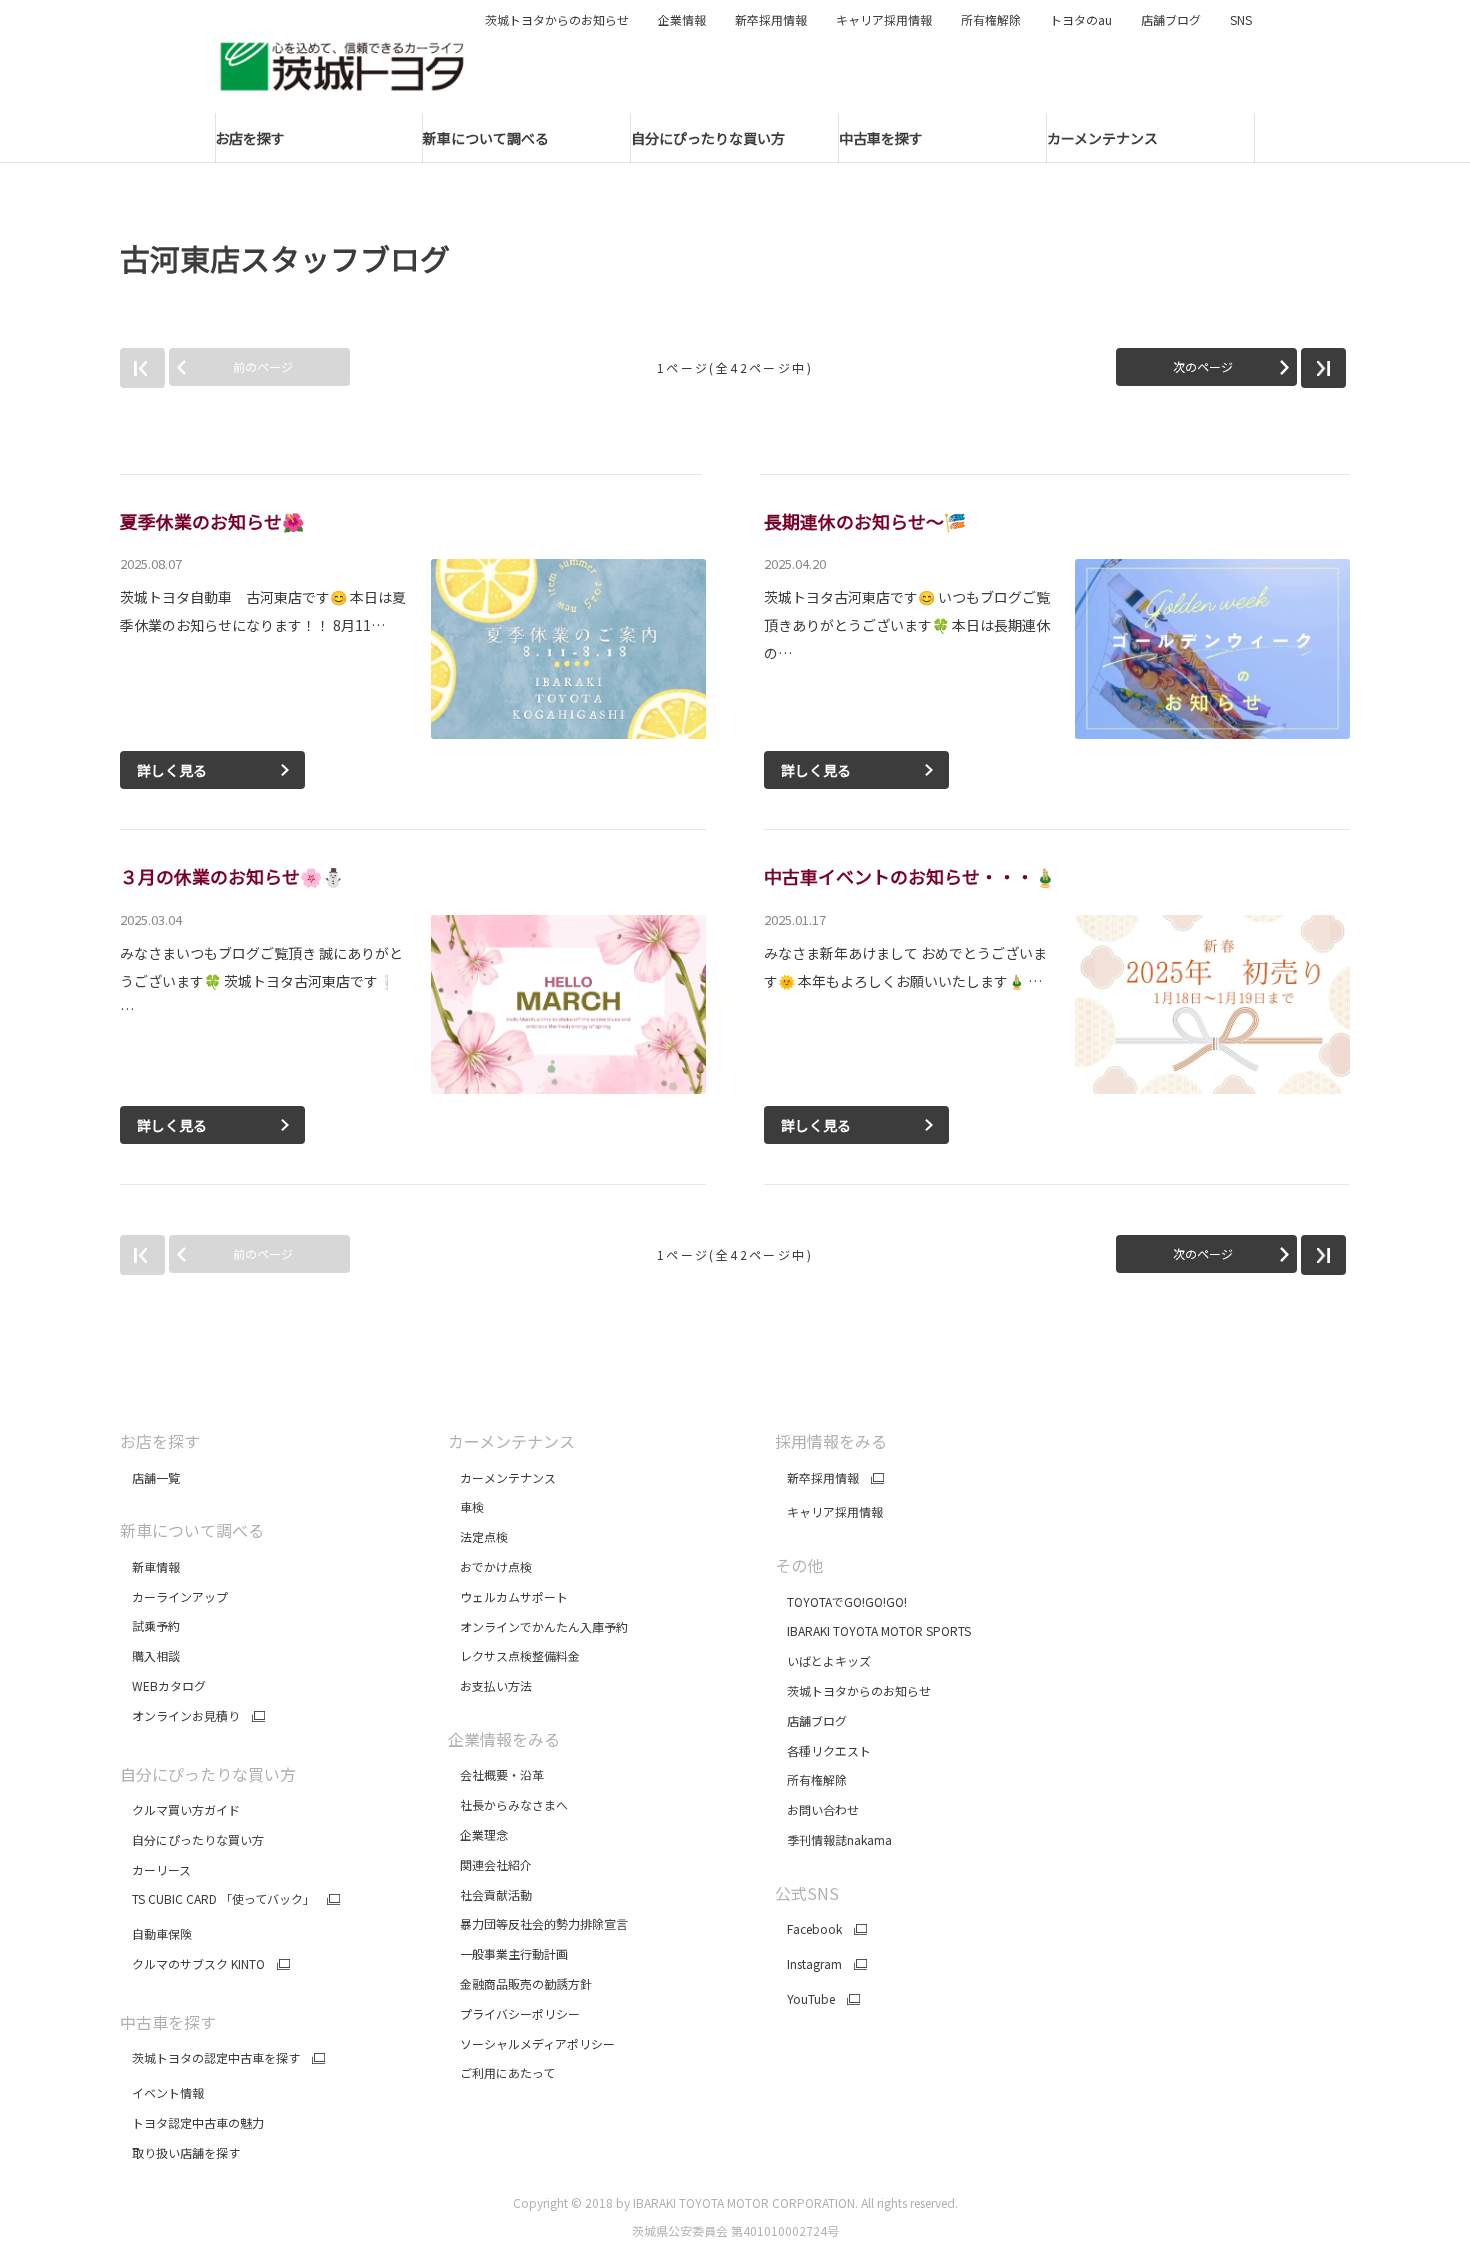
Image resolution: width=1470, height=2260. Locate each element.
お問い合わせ (817, 1809)
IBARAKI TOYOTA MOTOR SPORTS (873, 1630)
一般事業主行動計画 (509, 1953)
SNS (1241, 20)
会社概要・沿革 (496, 1774)
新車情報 (150, 1566)
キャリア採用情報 (884, 20)
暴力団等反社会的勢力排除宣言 (539, 1923)
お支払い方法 (490, 1685)
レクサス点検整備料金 (514, 1655)
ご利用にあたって (501, 2072)
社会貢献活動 (490, 1894)
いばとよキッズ (823, 1660)
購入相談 (150, 1655)
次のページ (1203, 366)
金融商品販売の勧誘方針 (521, 1983)
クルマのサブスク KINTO (192, 1964)
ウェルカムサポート (508, 1596)
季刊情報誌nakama (833, 1839)
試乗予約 (150, 1625)
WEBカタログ (163, 1685)
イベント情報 (162, 2092)
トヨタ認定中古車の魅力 (192, 2122)
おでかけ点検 (490, 1566)
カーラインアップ (174, 1596)
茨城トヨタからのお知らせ (557, 20)
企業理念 (478, 1834)
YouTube (805, 1999)
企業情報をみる (504, 1739)
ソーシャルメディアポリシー (531, 2043)
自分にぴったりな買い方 (192, 1839)
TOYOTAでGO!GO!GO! (841, 1601)
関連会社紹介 (490, 1864)
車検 (466, 1506)
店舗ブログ (1171, 20)
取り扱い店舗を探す (180, 2152)
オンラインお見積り (180, 1716)
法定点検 (478, 1536)
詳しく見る (172, 770)
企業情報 (682, 20)
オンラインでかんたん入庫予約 (538, 1626)
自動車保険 (156, 1933)
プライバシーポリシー (514, 2013)
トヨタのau (1081, 20)
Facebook (808, 1929)
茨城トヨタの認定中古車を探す (210, 2058)
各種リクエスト (823, 1750)
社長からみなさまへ (508, 1804)
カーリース (155, 1869)
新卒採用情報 (771, 20)
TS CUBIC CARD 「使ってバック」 (217, 1899)
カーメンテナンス (502, 1477)
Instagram (808, 1964)
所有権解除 (991, 20)
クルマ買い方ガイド (180, 1809)
